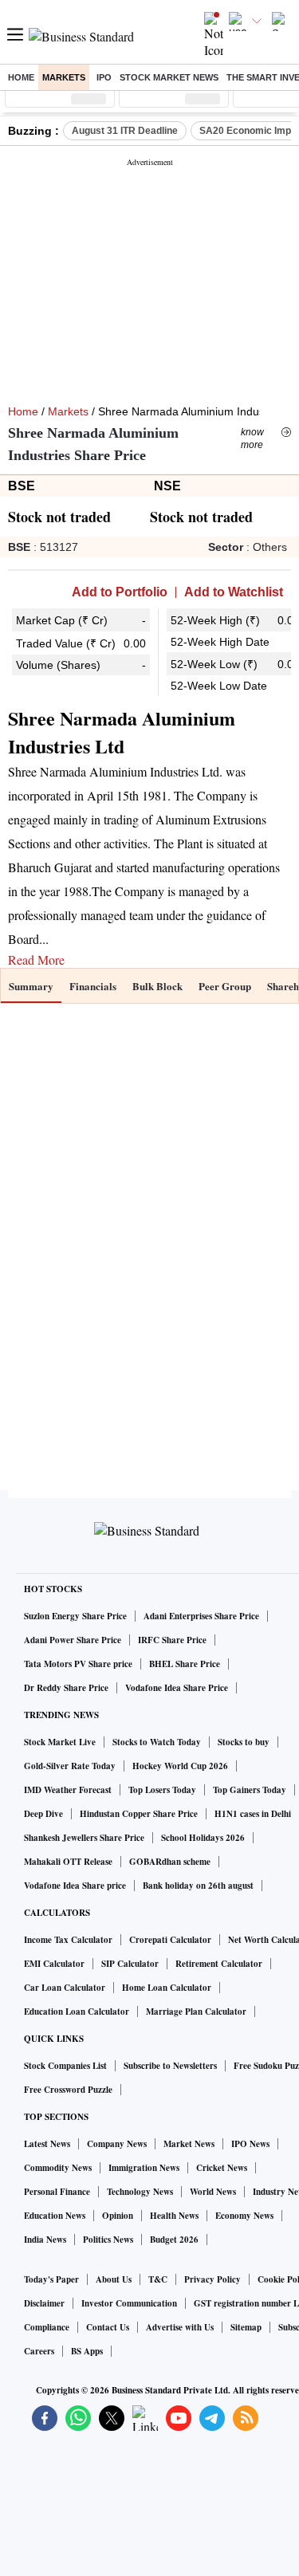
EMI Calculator (54, 1964)
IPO (104, 77)
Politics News (108, 2240)
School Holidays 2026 (203, 1838)
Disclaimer (44, 2303)
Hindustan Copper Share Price (139, 1814)
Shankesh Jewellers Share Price (84, 1838)
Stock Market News (169, 77)
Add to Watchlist (234, 592)
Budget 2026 (174, 2240)
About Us (114, 2279)
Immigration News (144, 2168)
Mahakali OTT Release (68, 1862)
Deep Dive (43, 1814)
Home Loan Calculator (167, 1988)
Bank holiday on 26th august (198, 1886)
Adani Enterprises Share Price (201, 1616)
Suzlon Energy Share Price (75, 1616)
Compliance (47, 2327)
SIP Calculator (130, 1964)
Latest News (47, 2144)
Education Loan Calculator (77, 2012)
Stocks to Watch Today (157, 1742)
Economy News (244, 2216)
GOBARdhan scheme (170, 1862)
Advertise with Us (180, 2327)
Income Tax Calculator (68, 1940)
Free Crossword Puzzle (68, 2090)
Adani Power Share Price (73, 1640)
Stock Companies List (65, 2066)
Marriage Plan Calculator (196, 2012)
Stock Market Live (60, 1742)
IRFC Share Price (172, 1640)
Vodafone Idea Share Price (177, 1688)
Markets (64, 77)
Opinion (118, 2216)
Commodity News (58, 2168)
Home (21, 77)
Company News (117, 2144)
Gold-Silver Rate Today (70, 1766)
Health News (174, 2216)
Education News (55, 2216)
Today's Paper (51, 2279)
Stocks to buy (244, 1742)
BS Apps (87, 2351)
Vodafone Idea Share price (75, 1886)
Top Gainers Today (250, 1790)
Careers (39, 2351)
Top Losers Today (162, 1790)
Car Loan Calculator (65, 1988)
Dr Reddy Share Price (66, 1688)
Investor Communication (129, 2303)
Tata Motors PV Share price (78, 1664)
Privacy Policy (212, 2279)
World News (213, 2192)
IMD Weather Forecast (68, 1790)
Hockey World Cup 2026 (180, 1766)
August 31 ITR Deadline (125, 131)
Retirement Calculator (219, 1964)
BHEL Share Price (185, 1664)
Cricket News (222, 2168)
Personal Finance (57, 2192)
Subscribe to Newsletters (170, 2066)
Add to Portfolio (120, 592)
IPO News (250, 2144)
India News (45, 2240)
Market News (189, 2144)
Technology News (140, 2192)
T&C (158, 2279)
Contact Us (108, 2327)
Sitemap (246, 2327)
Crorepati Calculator (170, 1940)
